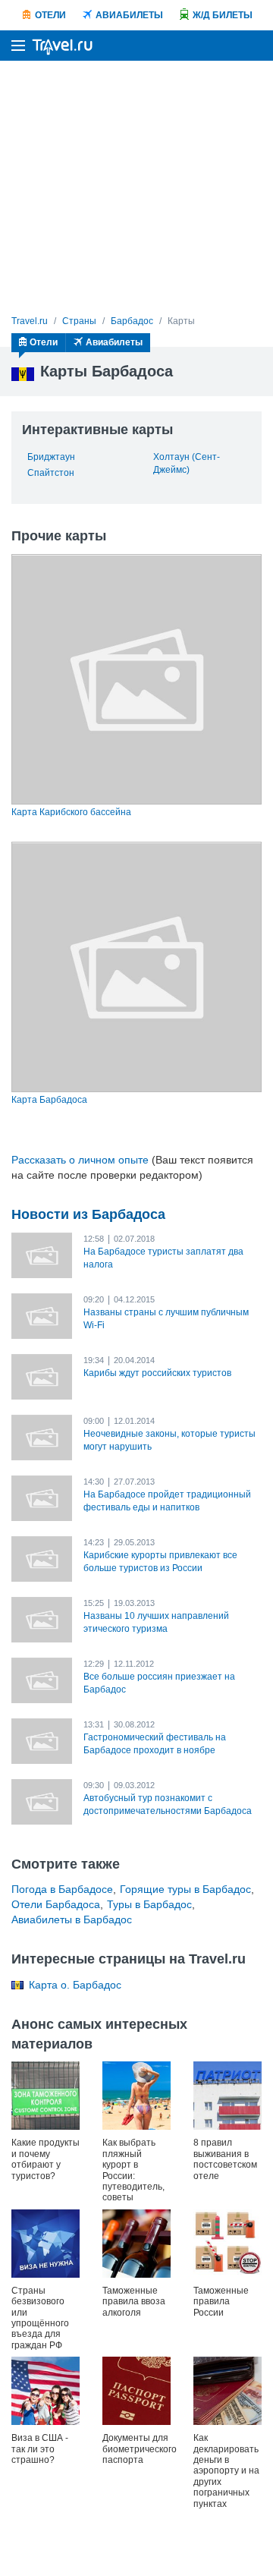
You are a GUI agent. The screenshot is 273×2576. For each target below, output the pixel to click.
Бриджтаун (51, 457)
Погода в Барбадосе (62, 1889)
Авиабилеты (129, 15)
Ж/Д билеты (223, 15)
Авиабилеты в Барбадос (72, 1919)
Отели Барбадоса (56, 1904)
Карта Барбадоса (49, 1100)
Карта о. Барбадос (75, 1985)
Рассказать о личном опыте (80, 1160)
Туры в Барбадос (149, 1904)
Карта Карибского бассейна (71, 812)
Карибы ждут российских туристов (157, 1373)
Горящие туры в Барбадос (185, 1889)
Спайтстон (51, 473)
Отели (50, 15)
